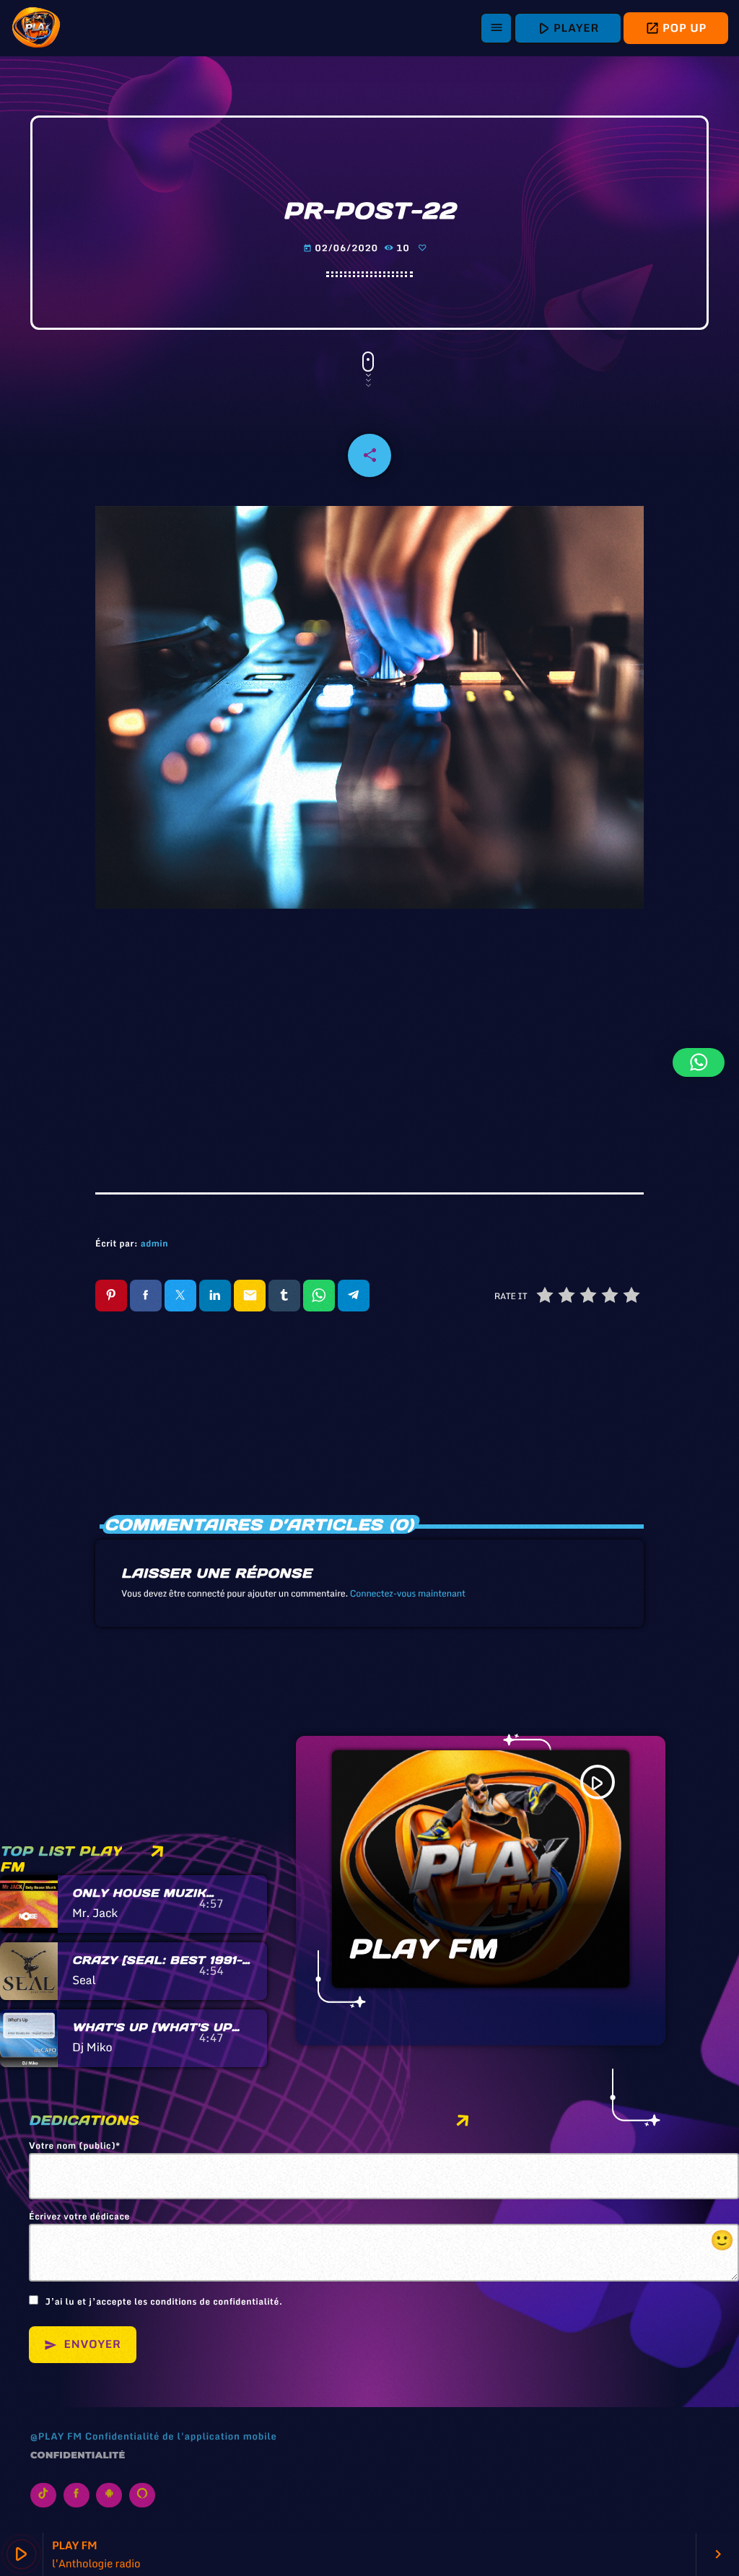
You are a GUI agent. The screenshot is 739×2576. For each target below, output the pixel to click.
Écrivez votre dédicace (382, 2233)
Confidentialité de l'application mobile (181, 2436)
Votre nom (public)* (75, 2147)
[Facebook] (76, 2495)
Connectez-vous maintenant (408, 1594)
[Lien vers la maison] (36, 28)
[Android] (109, 2495)
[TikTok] (43, 2495)
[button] (699, 1062)
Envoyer (83, 2344)
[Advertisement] (369, 1041)
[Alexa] (142, 2495)
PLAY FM (423, 1949)
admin (154, 1244)
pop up (676, 28)
